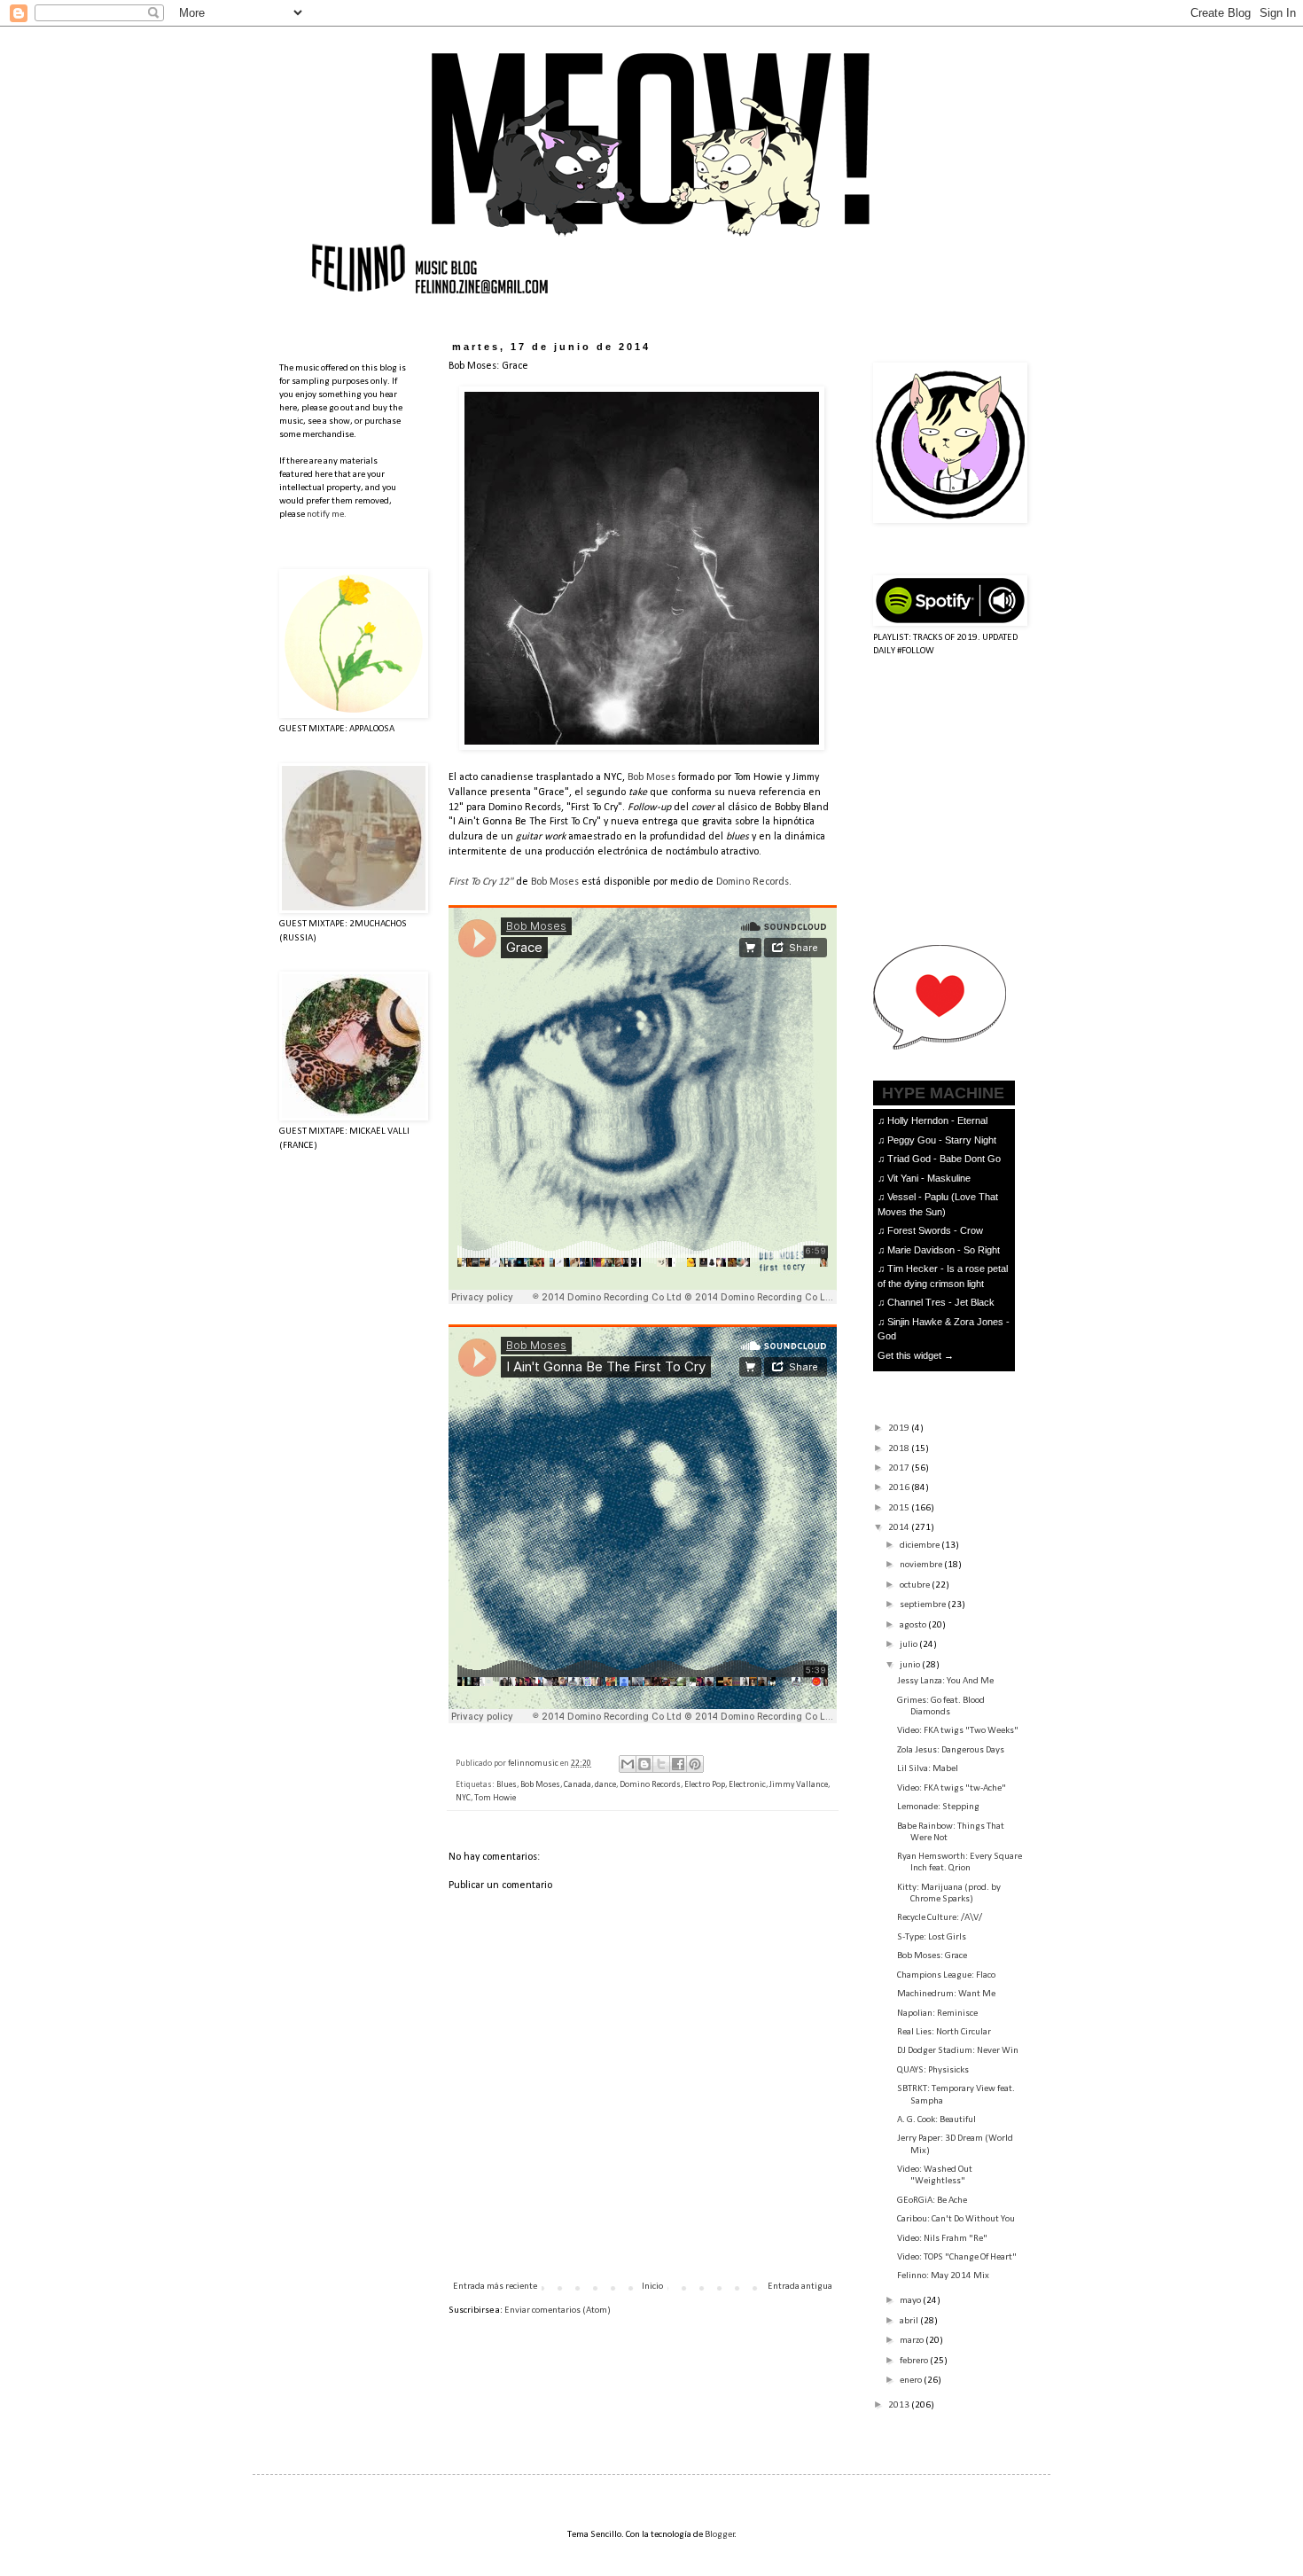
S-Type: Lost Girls (932, 1937)
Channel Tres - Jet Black (941, 1302)
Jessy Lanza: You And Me (945, 1681)
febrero (915, 2361)
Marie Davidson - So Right (944, 1250)
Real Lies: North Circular (944, 2032)
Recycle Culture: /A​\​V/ (940, 1918)
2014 (900, 1528)
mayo (911, 2301)
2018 (900, 1449)
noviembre (922, 1565)
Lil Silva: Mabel (928, 1769)
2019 (900, 1429)
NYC (463, 1798)
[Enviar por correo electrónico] (628, 1764)
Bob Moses (651, 777)
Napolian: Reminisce (937, 2014)
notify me (325, 515)
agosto (914, 1625)
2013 (900, 2405)
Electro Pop (705, 1785)
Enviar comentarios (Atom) (558, 2311)
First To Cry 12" (481, 882)
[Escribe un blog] (644, 1764)
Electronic (747, 1785)
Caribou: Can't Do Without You (956, 2219)
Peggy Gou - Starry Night (942, 1140)
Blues (507, 1785)
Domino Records (753, 882)
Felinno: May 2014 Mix (943, 2276)
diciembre (921, 1546)
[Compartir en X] (661, 1764)
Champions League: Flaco (946, 1975)
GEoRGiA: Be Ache (932, 2201)
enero (912, 2381)
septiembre (924, 1605)
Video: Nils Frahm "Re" (942, 2239)
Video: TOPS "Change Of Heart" (957, 2257)
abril (910, 2321)
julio (909, 1645)
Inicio (652, 2287)
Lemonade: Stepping (938, 1807)
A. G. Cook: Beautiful (936, 2120)
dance (605, 1785)
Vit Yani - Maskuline (929, 1178)
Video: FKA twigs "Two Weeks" (958, 1731)
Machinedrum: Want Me (946, 1994)
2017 (900, 1468)
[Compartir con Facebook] (678, 1764)
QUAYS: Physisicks (933, 2070)
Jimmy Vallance (799, 1785)
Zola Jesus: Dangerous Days (951, 1750)
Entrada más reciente (495, 2287)
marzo (913, 2341)
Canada (577, 1785)
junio (911, 1665)
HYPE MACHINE (943, 1093)
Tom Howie (495, 1798)
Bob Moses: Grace (932, 1956)
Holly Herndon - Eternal (937, 1120)
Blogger (720, 2535)
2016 (900, 1488)
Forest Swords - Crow (935, 1230)
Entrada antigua (800, 2287)
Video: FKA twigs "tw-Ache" (952, 1788)
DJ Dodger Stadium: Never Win (958, 2051)
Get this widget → (916, 1355)
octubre (916, 1585)
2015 (900, 1508)
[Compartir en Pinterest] (695, 1764)
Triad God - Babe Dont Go (944, 1159)
